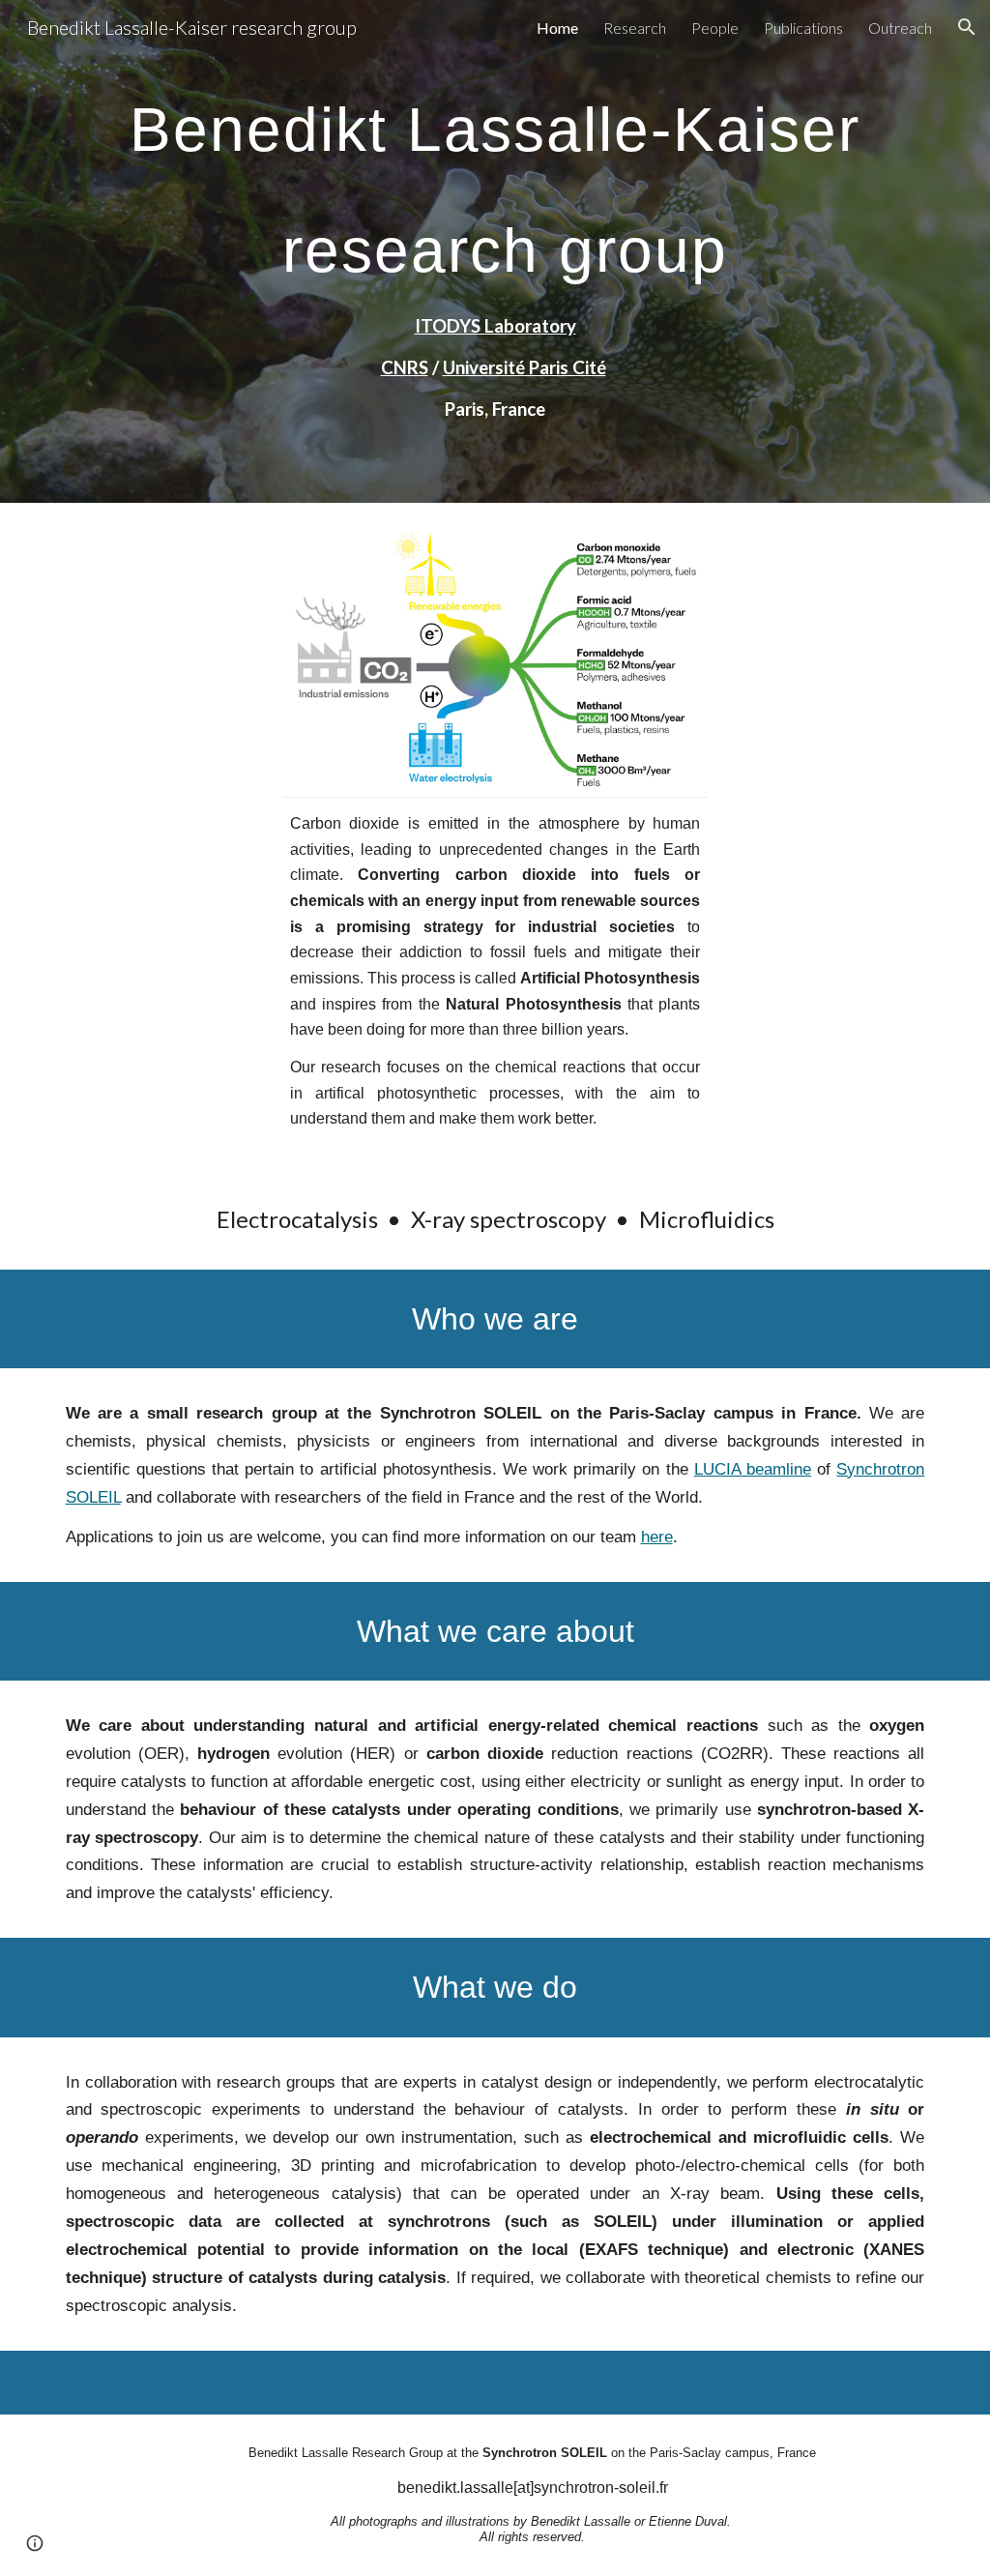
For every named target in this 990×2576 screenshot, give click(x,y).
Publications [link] (803, 28)
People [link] (715, 28)
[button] (967, 27)
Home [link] (557, 28)
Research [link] (635, 28)
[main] (495, 251)
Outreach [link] (900, 28)
